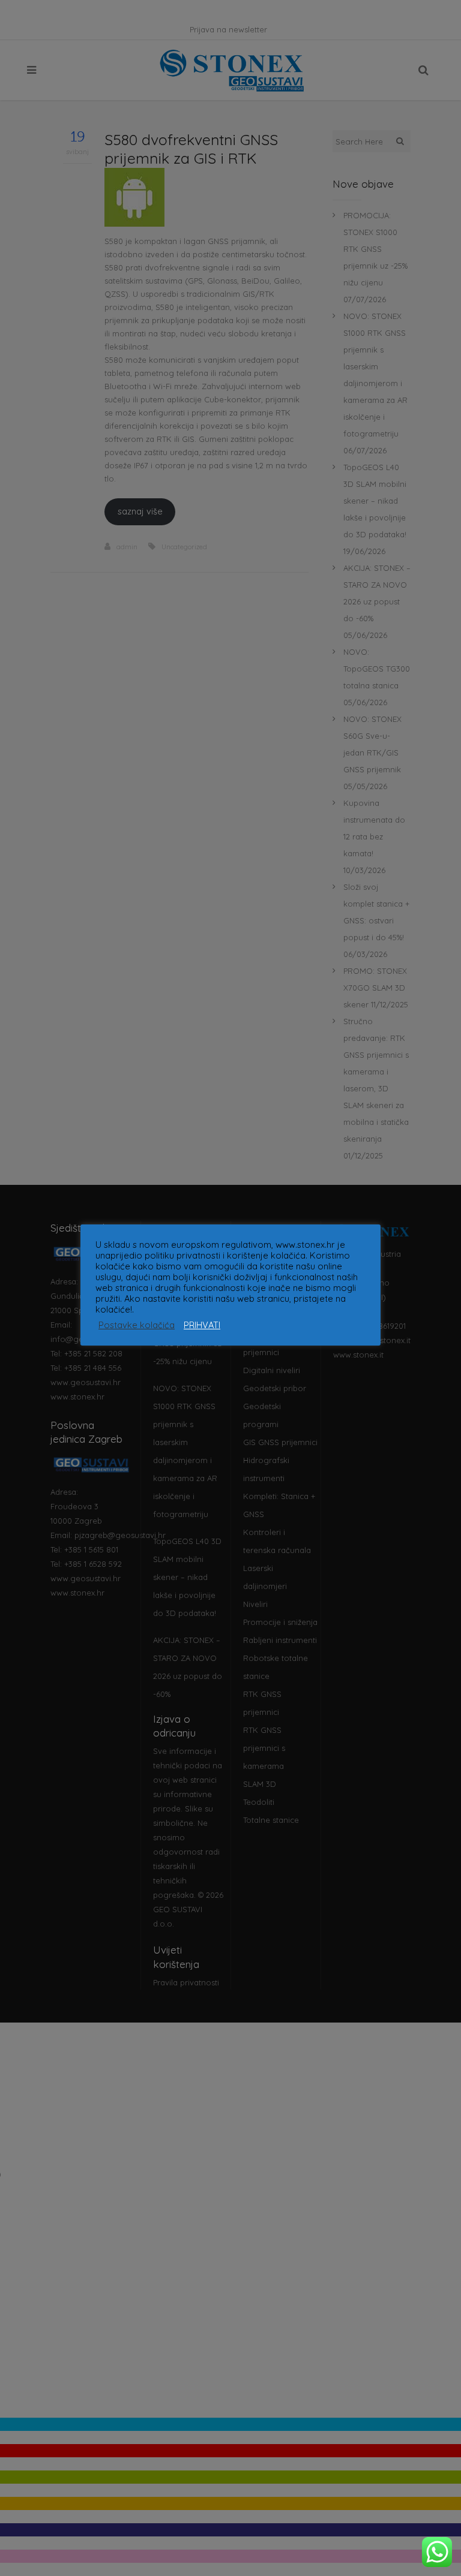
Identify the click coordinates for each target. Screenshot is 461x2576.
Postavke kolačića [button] (137, 1325)
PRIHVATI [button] (202, 1325)
